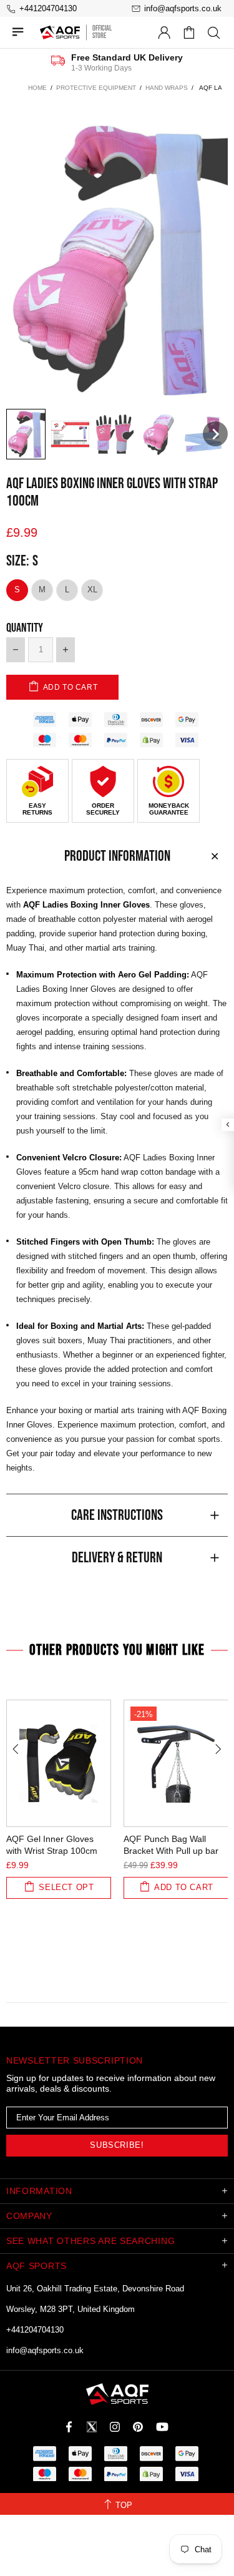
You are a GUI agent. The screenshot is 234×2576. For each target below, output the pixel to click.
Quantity (25, 628)
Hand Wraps (167, 88)
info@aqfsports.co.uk (45, 2350)
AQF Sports (60, 32)
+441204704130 (35, 2330)
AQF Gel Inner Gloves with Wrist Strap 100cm (52, 1845)
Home (37, 88)
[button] (26, 434)
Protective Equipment (96, 88)
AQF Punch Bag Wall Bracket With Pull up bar (171, 1845)
